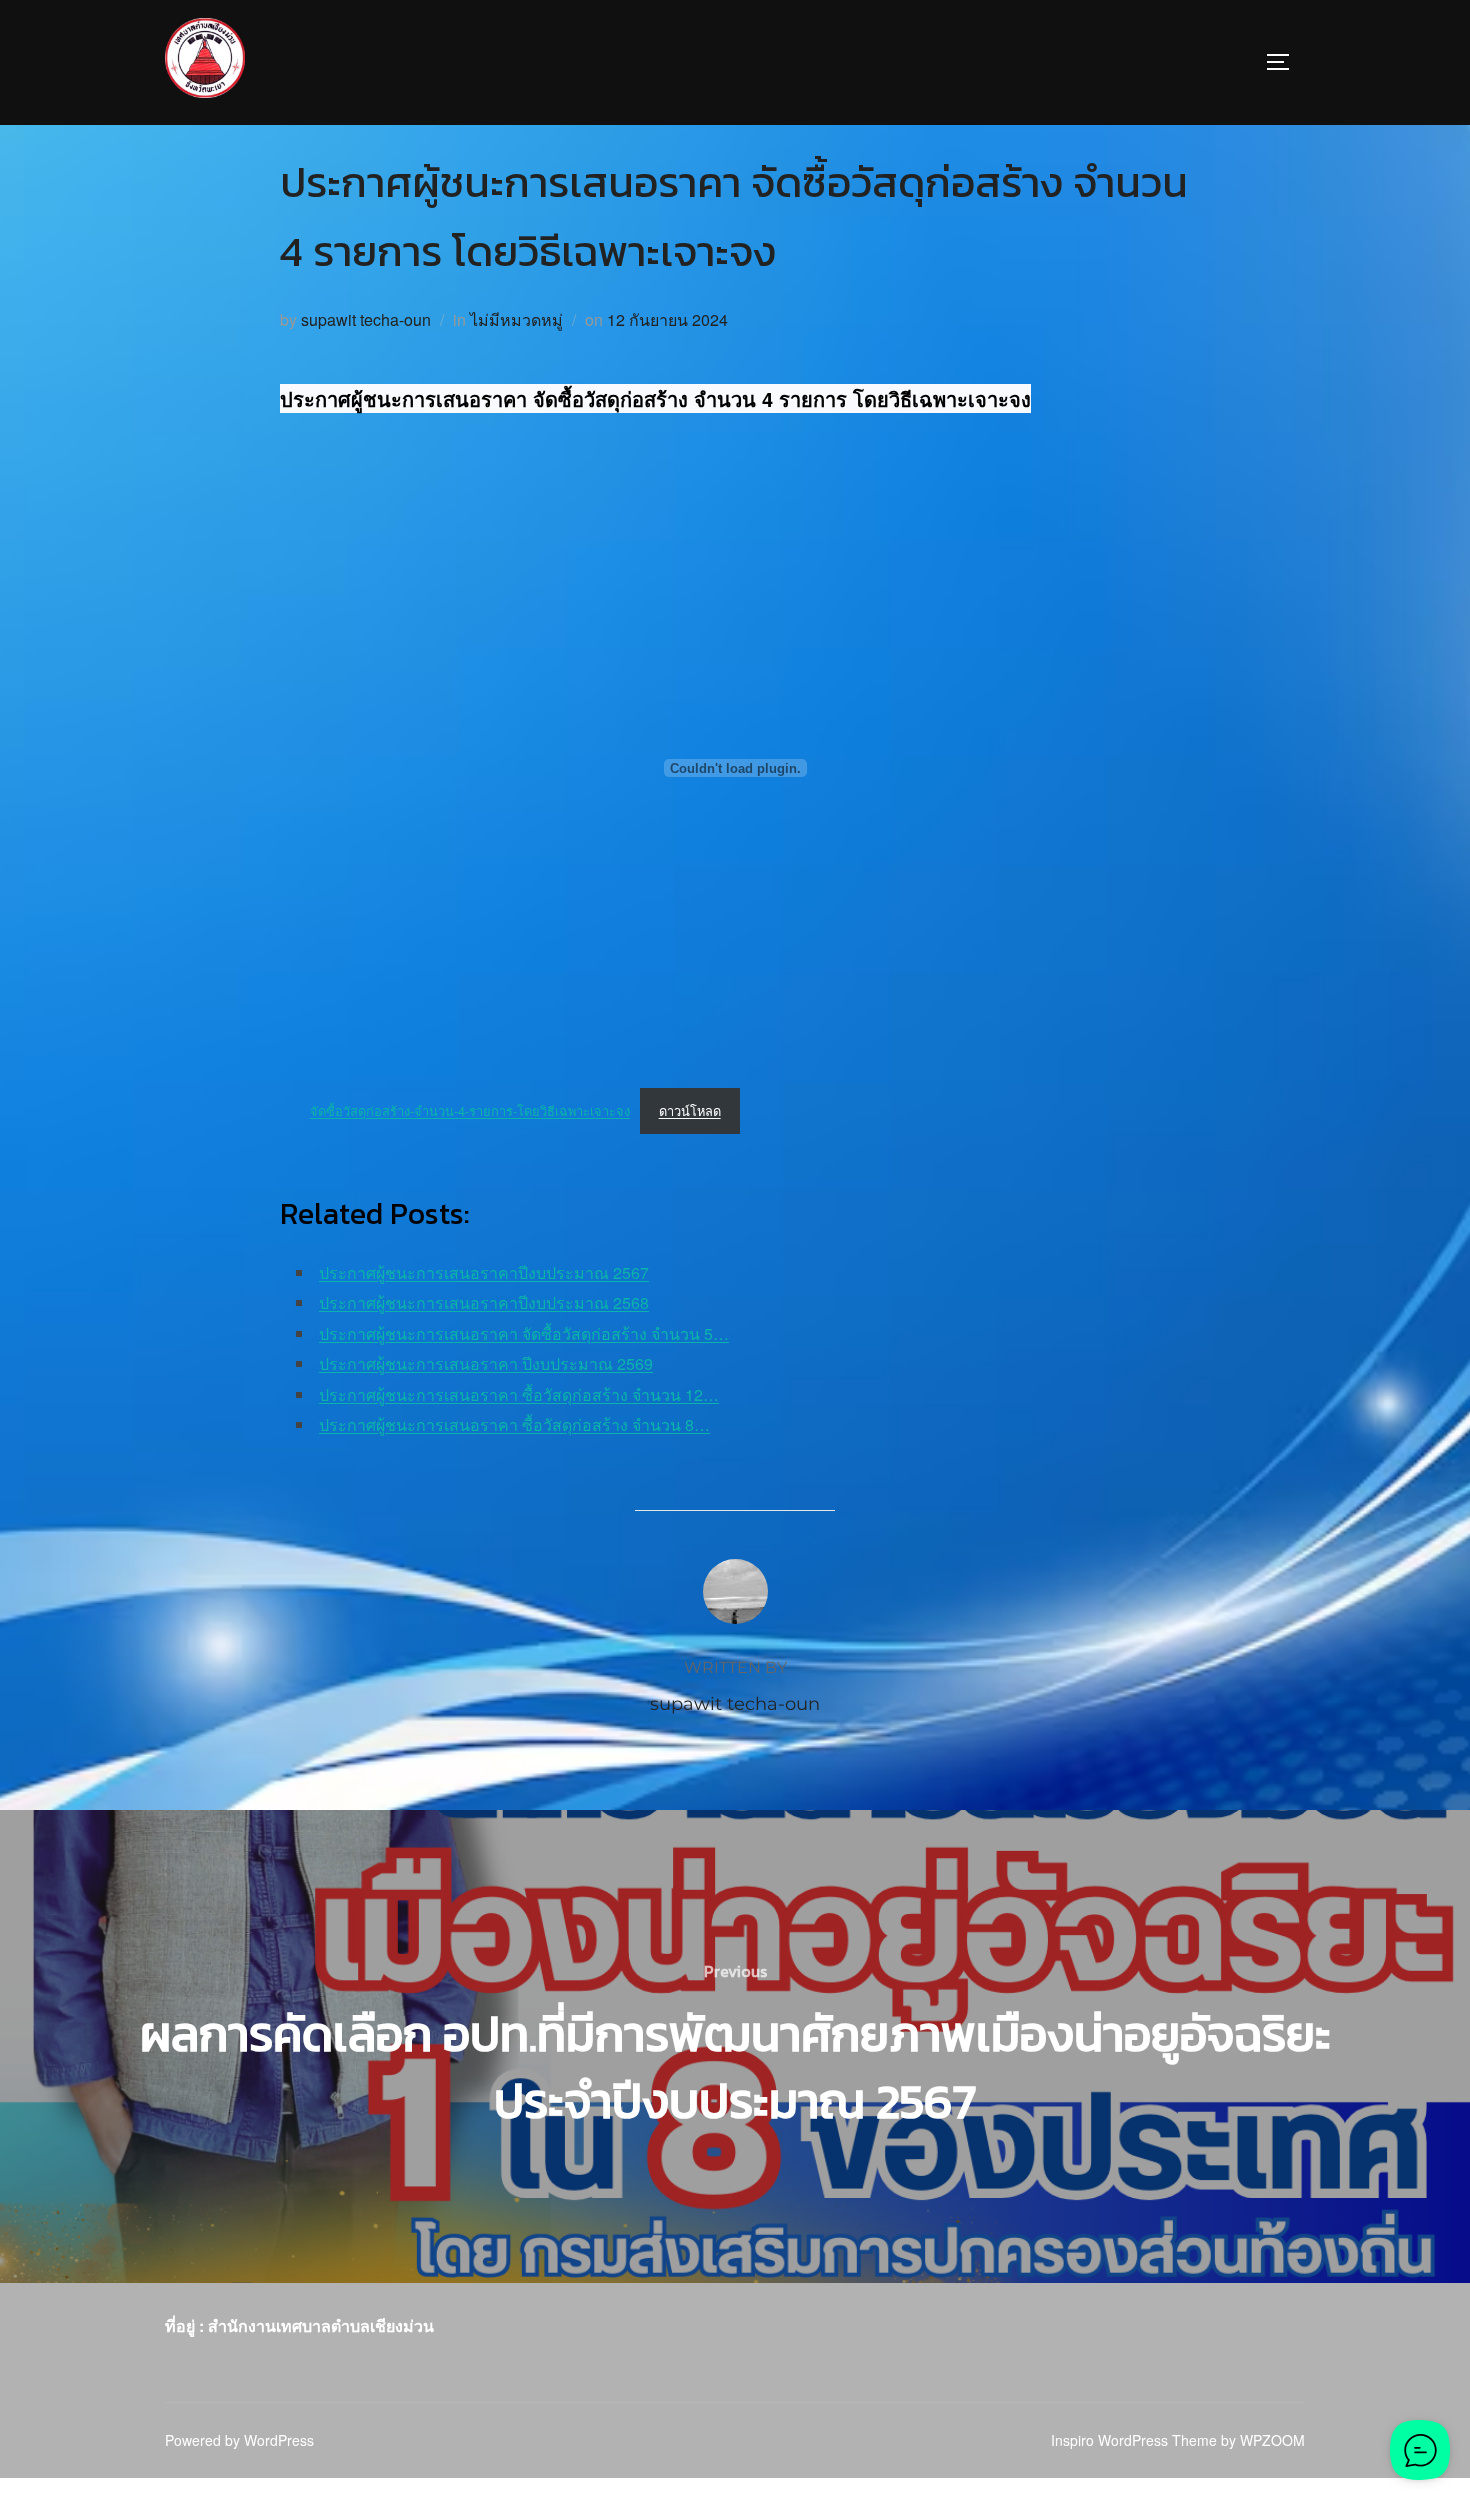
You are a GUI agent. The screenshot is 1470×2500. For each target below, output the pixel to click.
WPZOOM (1272, 2440)
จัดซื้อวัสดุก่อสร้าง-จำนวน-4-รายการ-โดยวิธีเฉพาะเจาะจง (470, 1110)
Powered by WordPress (239, 2440)
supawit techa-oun (366, 319)
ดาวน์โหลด (690, 1110)
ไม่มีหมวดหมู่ (516, 319)
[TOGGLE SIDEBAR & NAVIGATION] (1285, 62)
